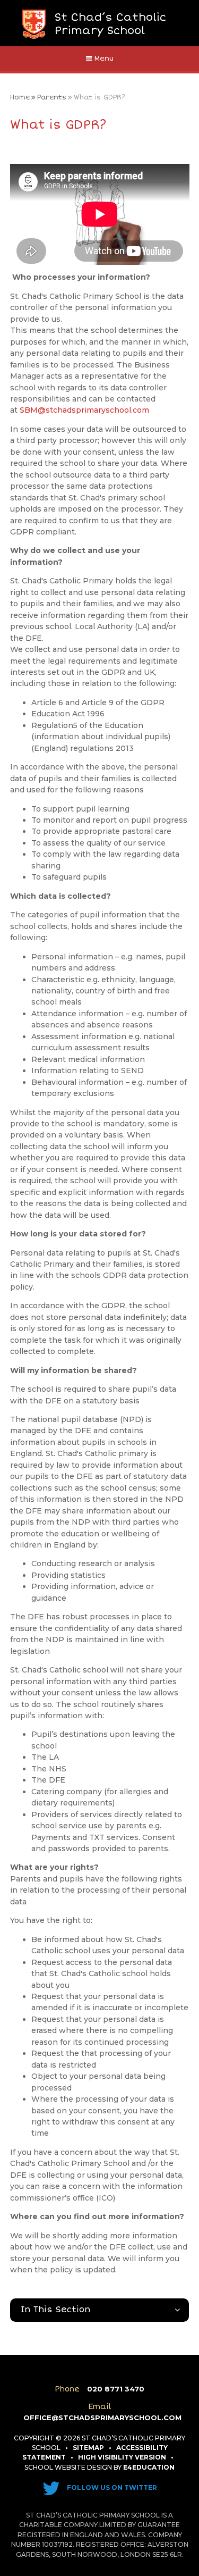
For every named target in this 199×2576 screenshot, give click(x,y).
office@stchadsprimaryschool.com (102, 2418)
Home (20, 97)
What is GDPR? (99, 97)
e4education (149, 2467)
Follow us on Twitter (111, 2487)
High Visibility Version (122, 2457)
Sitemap (88, 2448)
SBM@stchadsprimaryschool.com (84, 410)
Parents (52, 97)
